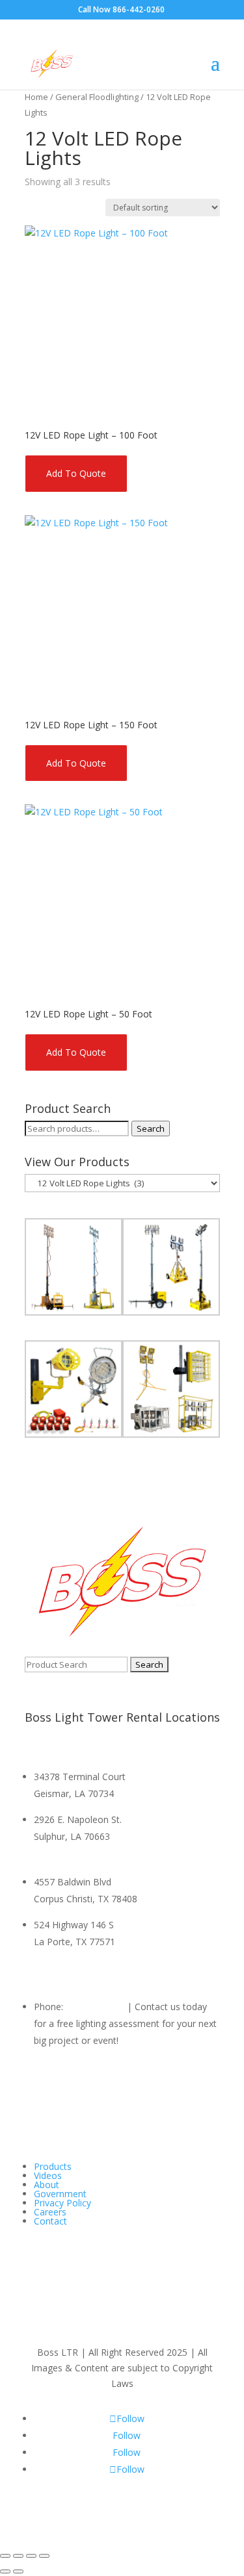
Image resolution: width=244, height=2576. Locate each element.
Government (60, 2194)
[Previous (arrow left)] (5, 2571)
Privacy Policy (62, 2203)
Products (53, 2166)
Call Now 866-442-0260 (121, 9)
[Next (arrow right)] (18, 2571)
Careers (50, 2212)
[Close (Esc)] (44, 2556)
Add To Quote (76, 473)
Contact (50, 2221)
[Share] (31, 2556)
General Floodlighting (97, 97)
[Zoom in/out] (5, 2556)
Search (151, 1129)
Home (36, 97)
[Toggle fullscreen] (18, 2556)
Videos (48, 2175)
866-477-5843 (95, 2007)
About (47, 2185)
